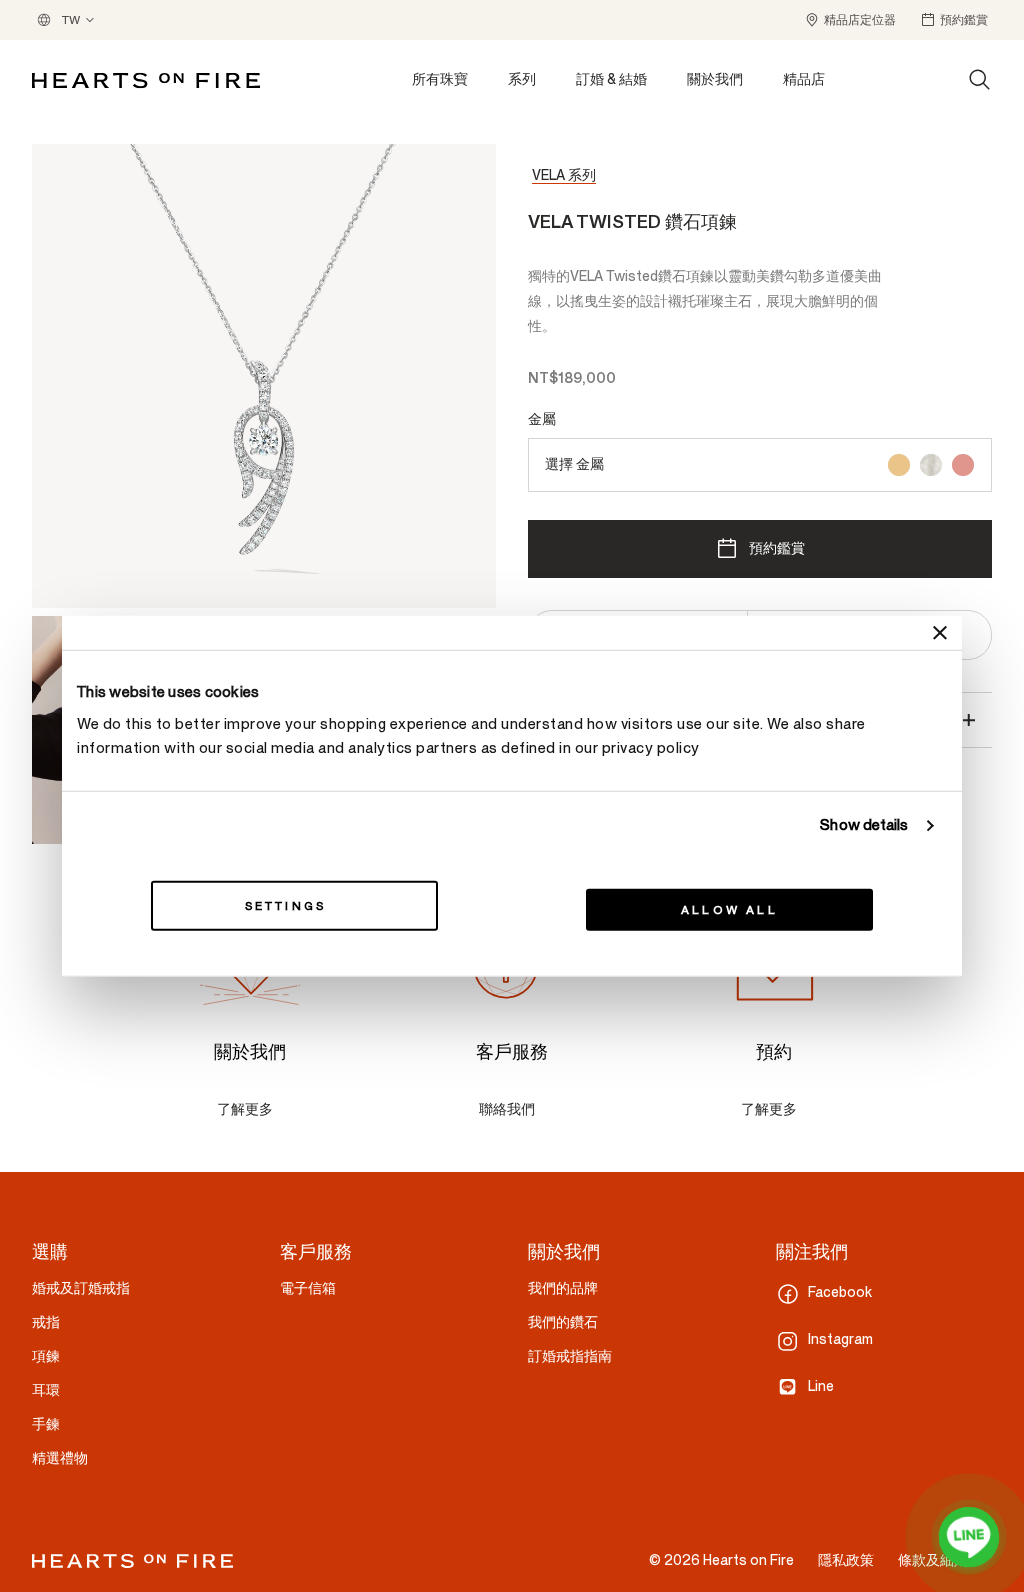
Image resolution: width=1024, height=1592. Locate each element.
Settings (286, 905)
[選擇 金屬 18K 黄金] (899, 465)
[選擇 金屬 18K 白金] (931, 465)
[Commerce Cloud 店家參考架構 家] (146, 80)
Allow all (729, 909)
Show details (864, 825)
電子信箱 (308, 1288)
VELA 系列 (564, 175)
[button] (850, 20)
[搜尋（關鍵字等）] (980, 80)
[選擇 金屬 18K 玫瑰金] (963, 465)
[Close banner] (940, 633)
